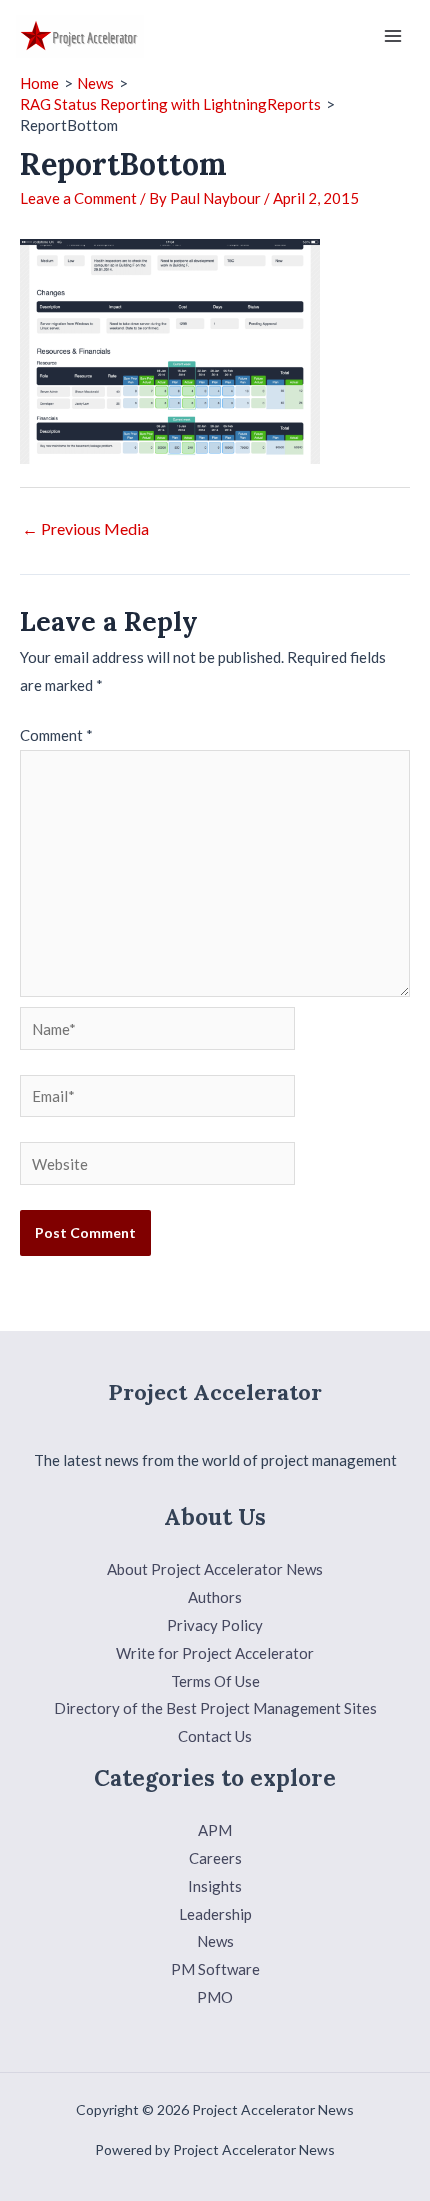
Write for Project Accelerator (215, 1653)
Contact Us (215, 1736)
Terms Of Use (215, 1681)
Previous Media (85, 528)
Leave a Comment (78, 198)
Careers (215, 1858)
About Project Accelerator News (215, 1569)
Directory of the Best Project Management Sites (215, 1708)
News (215, 1941)
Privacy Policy (215, 1625)
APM (215, 1830)
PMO (215, 1997)
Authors (215, 1597)
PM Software (215, 1969)
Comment (56, 735)
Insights (215, 1886)
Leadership (215, 1914)
